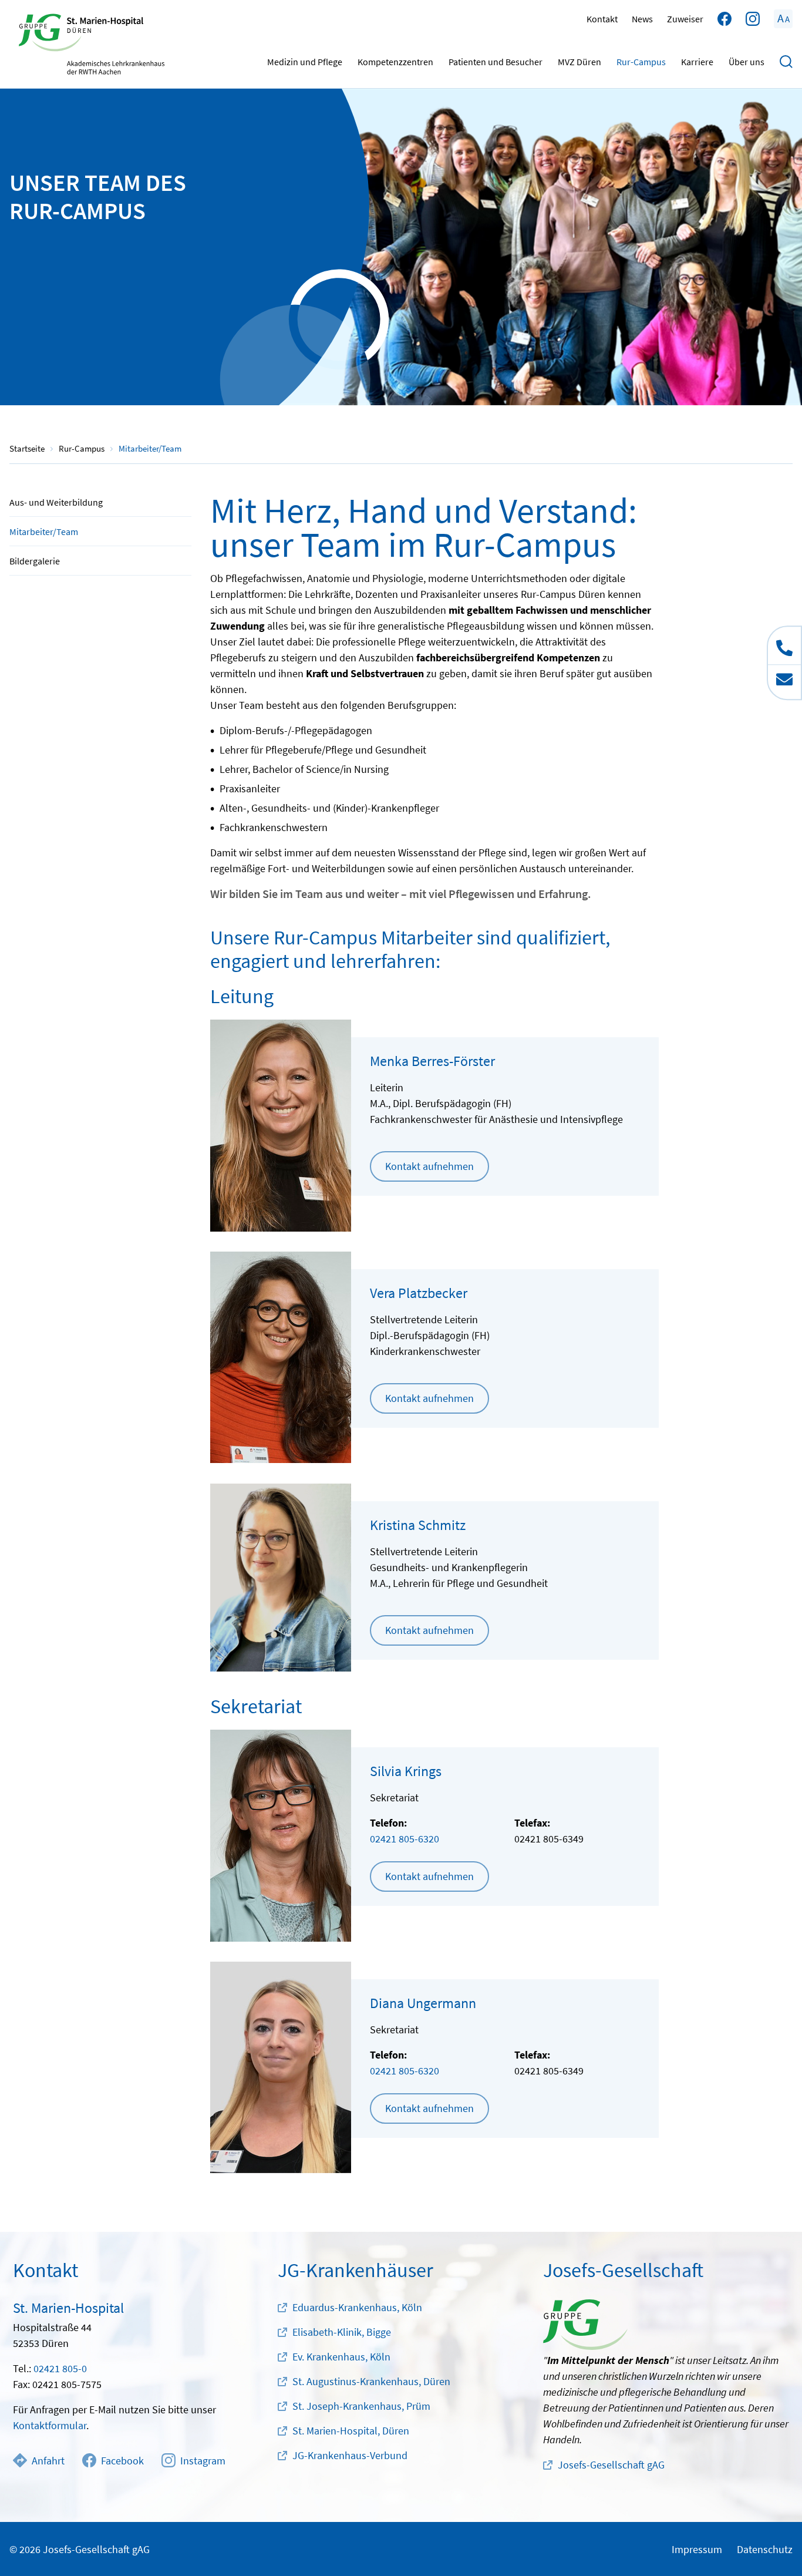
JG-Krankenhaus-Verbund (350, 2455)
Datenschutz (765, 2549)
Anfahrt (48, 2461)
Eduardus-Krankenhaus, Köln (357, 2307)
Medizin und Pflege (305, 62)
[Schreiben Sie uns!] (784, 682)
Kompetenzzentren (395, 62)
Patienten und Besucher (496, 62)
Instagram (203, 2461)
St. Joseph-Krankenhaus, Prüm (361, 2406)
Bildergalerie (35, 561)
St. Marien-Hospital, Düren (351, 2431)
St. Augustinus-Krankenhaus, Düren (371, 2381)
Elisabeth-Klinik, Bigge (342, 2332)
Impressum (697, 2549)
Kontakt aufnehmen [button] (429, 1166)
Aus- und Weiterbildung (56, 502)
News (642, 19)
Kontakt (602, 19)
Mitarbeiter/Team (44, 532)
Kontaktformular (50, 2425)
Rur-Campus (641, 62)
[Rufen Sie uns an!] (784, 645)
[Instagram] (753, 19)
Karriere (697, 62)
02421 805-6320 (405, 1839)
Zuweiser (685, 19)
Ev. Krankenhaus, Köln (341, 2357)
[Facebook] (725, 19)
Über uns (747, 62)
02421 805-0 (60, 2368)
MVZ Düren (579, 62)
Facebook (122, 2461)
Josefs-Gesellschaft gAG (611, 2465)
